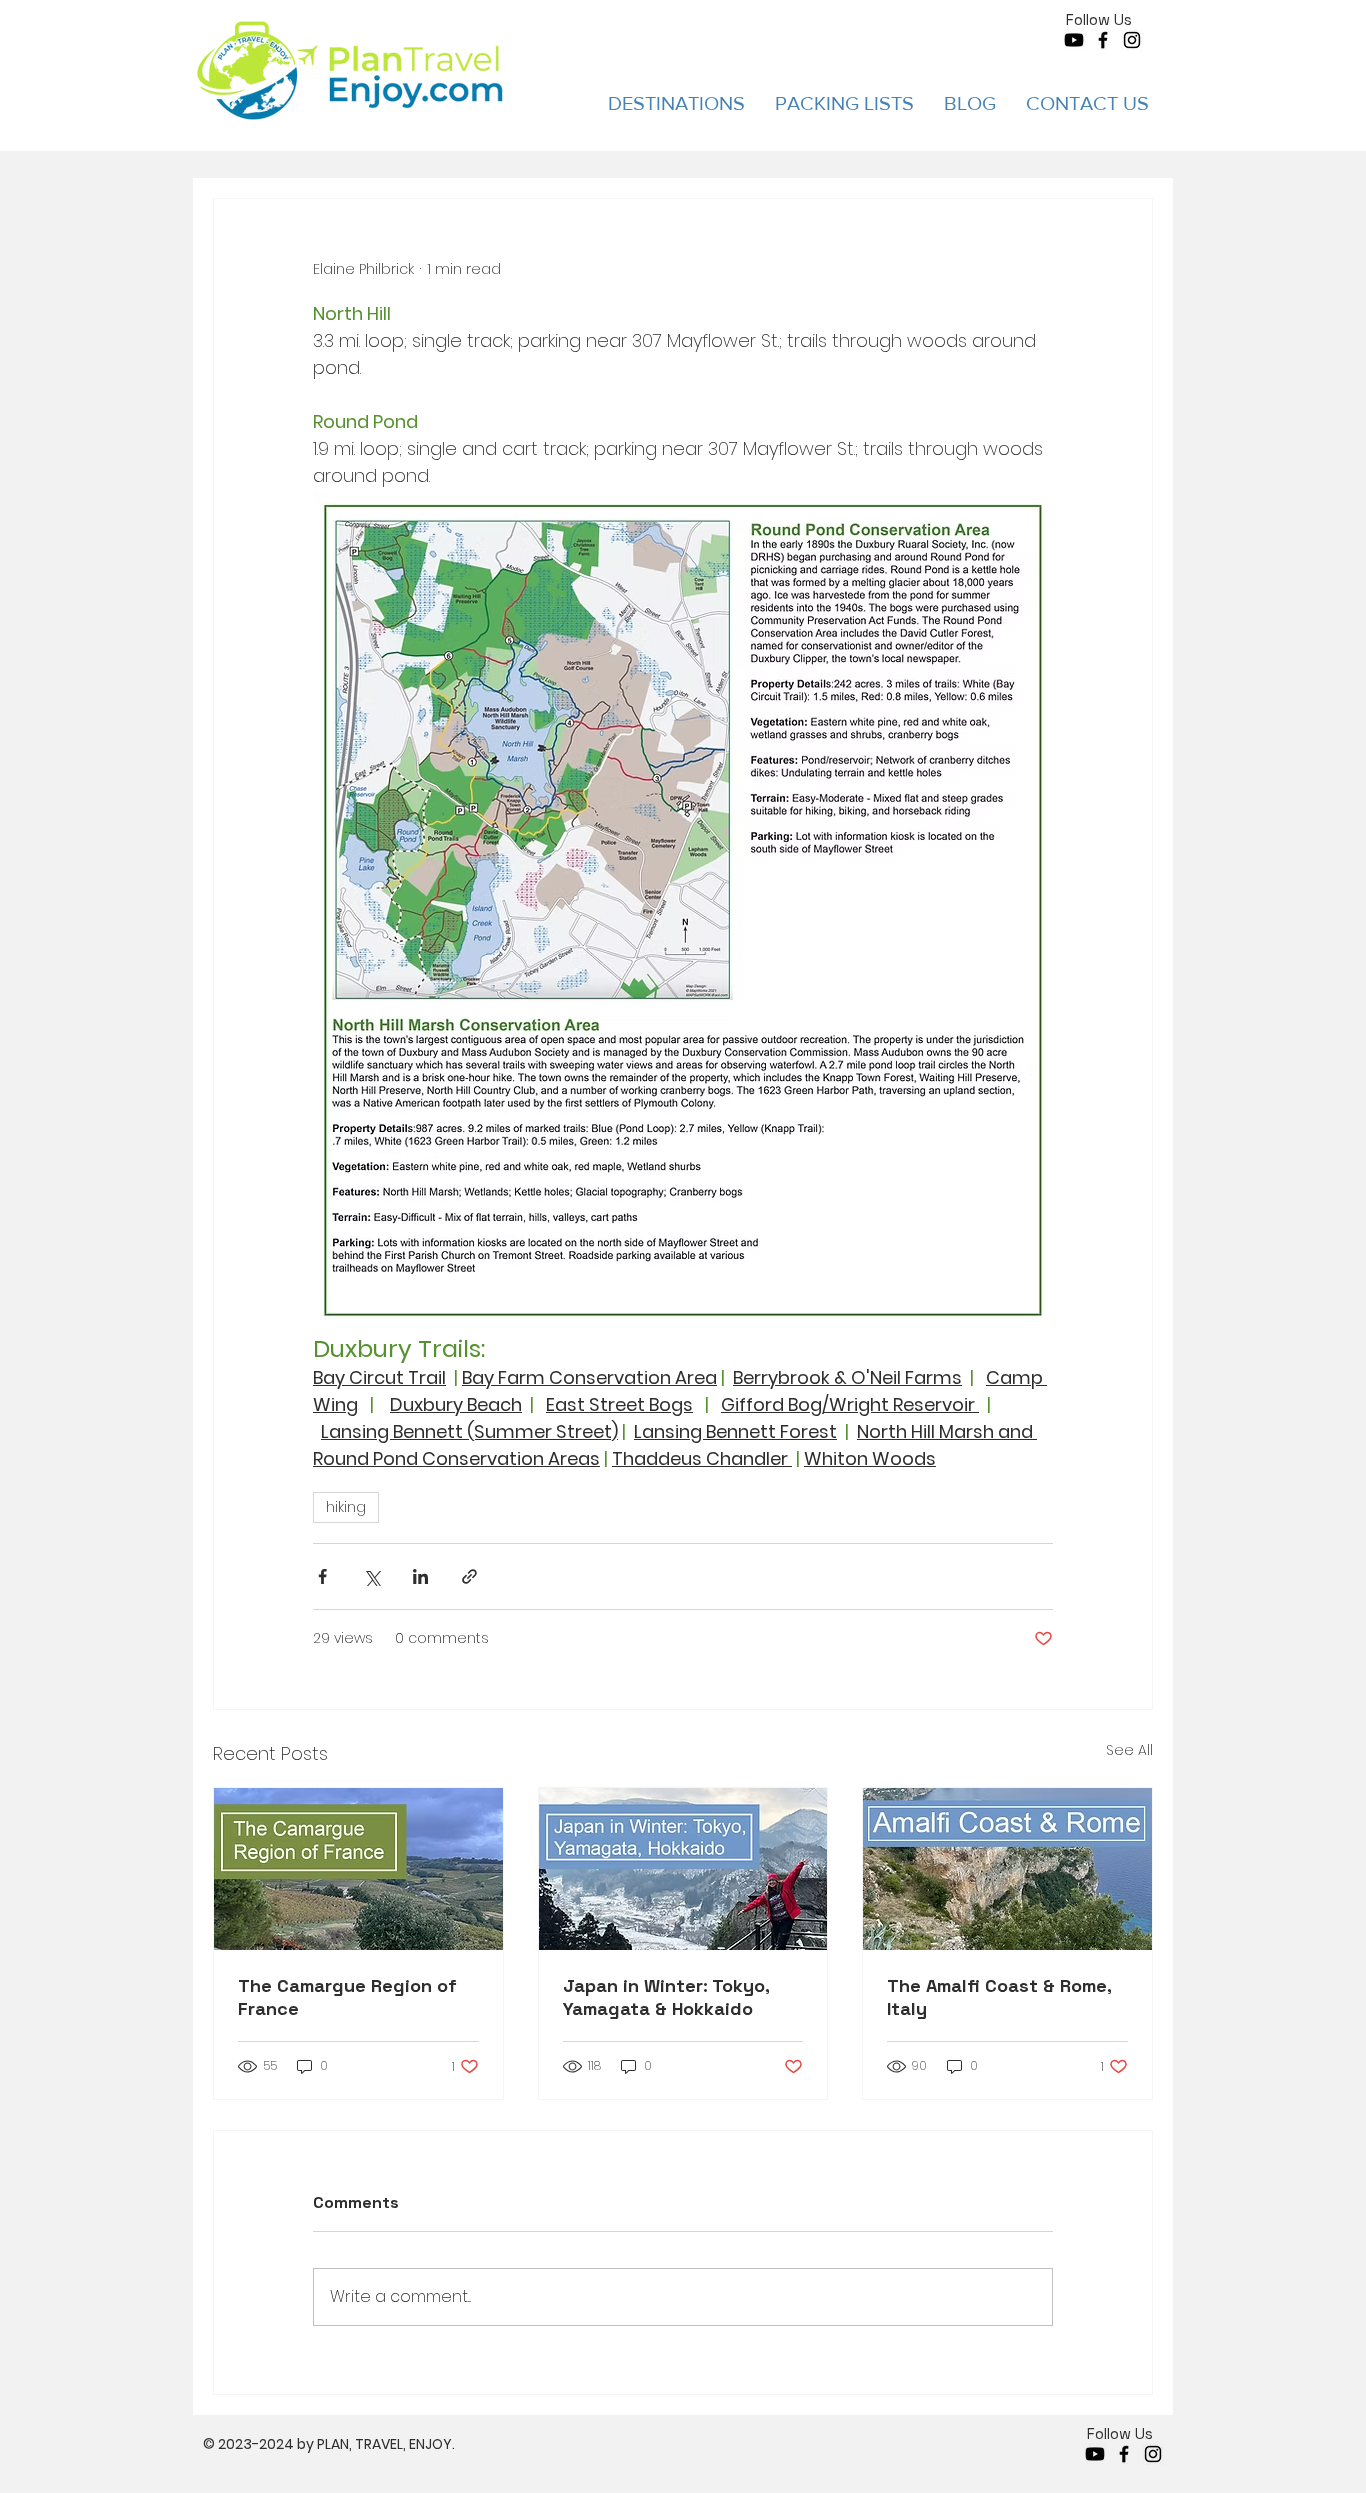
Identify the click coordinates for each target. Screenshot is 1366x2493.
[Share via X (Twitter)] (371, 1576)
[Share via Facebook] (322, 1576)
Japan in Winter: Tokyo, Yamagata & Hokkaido (666, 1997)
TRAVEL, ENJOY (403, 2444)
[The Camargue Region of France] (358, 1869)
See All (1129, 1750)
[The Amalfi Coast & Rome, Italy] (1007, 1869)
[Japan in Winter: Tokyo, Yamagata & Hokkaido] (683, 1869)
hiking (346, 1507)
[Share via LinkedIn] (420, 1576)
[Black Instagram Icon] (1132, 40)
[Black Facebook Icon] (1103, 40)
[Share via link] (469, 1576)
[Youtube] (1074, 40)
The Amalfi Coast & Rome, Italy (999, 1997)
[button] (676, 103)
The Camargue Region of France (347, 1997)
